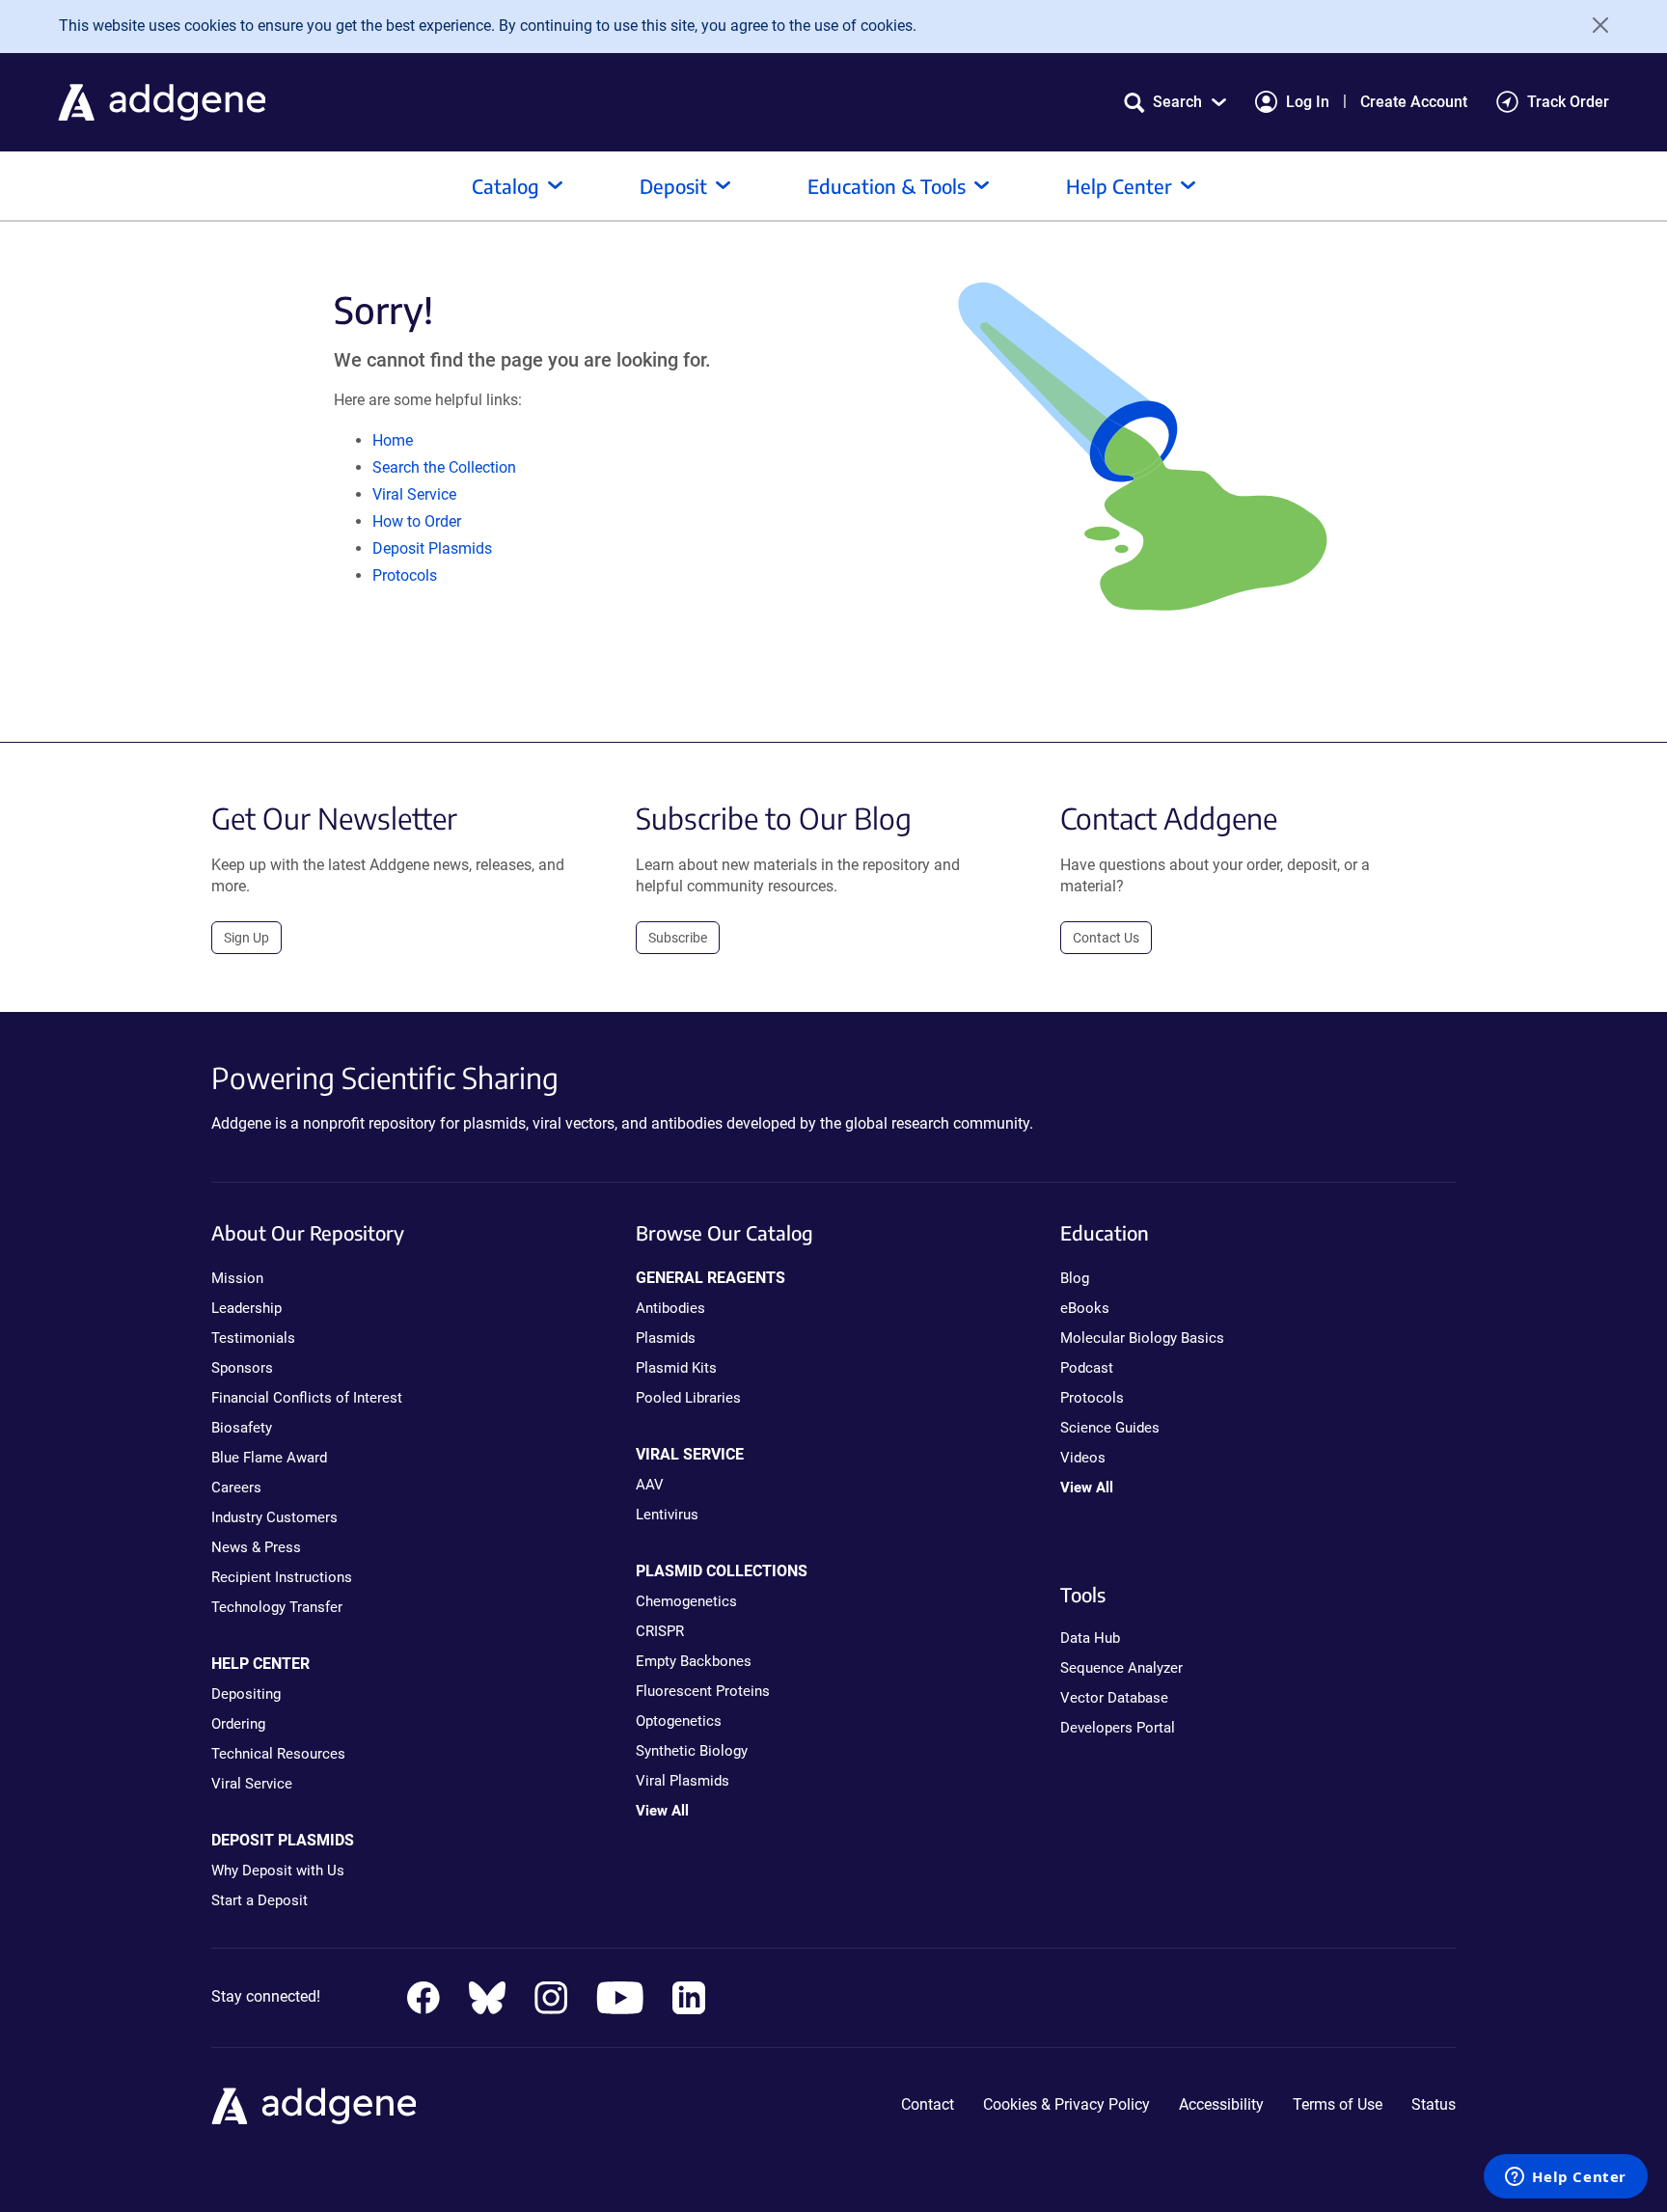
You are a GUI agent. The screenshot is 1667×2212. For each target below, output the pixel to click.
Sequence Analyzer (1121, 1668)
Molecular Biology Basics (1142, 1338)
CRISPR (660, 1631)
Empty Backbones (694, 1661)
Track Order (1568, 102)
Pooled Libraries (688, 1398)
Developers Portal (1118, 1728)
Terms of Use (1338, 2104)
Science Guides (1110, 1428)
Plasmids (666, 1338)
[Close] (1594, 25)
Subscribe (678, 938)
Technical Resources (278, 1754)
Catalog (506, 186)
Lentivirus (667, 1515)
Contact (928, 2104)
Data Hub (1090, 1638)
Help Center (1119, 186)
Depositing (246, 1694)
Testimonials (253, 1338)
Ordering (238, 1724)
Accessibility (1221, 2104)
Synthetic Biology (692, 1751)
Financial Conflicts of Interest (307, 1398)
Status (1434, 2104)
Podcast (1087, 1368)
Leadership (246, 1308)
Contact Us (1106, 938)
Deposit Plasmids (432, 548)
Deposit (673, 186)
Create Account (1414, 102)
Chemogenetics (686, 1601)
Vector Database (1114, 1698)
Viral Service (414, 494)
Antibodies (670, 1308)
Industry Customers (274, 1517)
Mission (237, 1278)
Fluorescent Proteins (703, 1691)
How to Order (417, 521)
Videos (1083, 1458)
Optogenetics (679, 1721)
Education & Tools (887, 186)
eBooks (1085, 1308)
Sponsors (242, 1368)
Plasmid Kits (676, 1368)
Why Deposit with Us (278, 1871)
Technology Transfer (277, 1607)
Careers (236, 1488)
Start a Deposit (260, 1900)
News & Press (256, 1547)
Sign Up (246, 938)
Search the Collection (444, 467)
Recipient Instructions (282, 1577)
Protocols (405, 575)
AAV (650, 1485)
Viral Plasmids (683, 1781)
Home (393, 440)
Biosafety (242, 1428)
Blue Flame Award (269, 1458)
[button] (1175, 102)
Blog (1075, 1278)
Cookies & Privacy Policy (1066, 2104)
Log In (1308, 102)
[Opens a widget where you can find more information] (1566, 2178)
